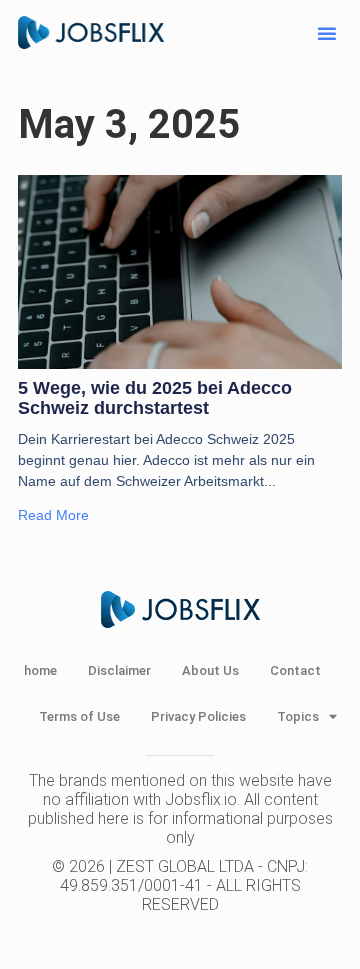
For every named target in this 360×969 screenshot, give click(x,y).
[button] (327, 33)
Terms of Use (79, 716)
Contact (295, 670)
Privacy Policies (198, 716)
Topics (298, 716)
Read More (53, 515)
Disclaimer (119, 670)
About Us (210, 670)
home (40, 670)
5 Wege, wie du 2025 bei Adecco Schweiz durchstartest (155, 398)
